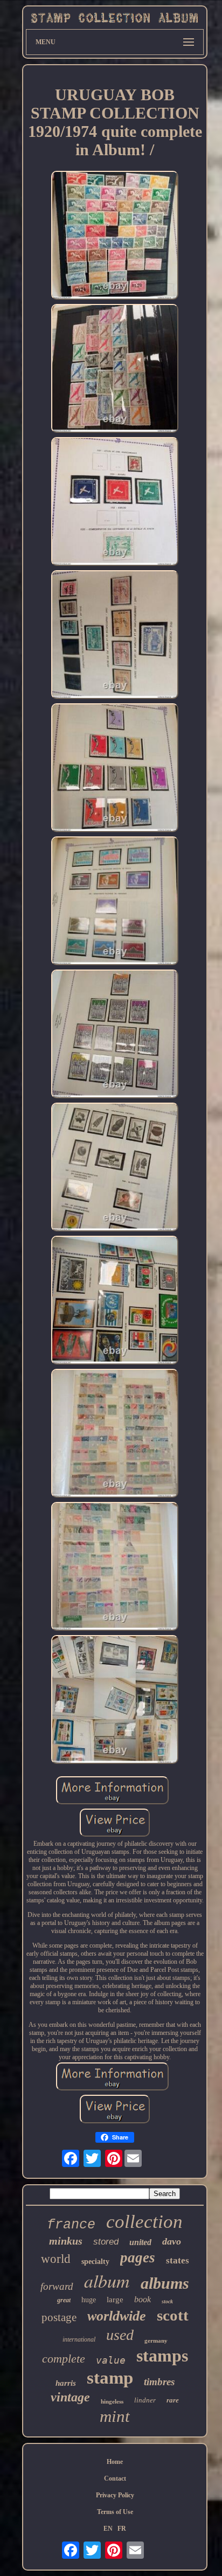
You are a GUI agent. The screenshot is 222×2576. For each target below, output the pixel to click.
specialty (95, 2262)
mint (115, 2416)
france (71, 2225)
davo (172, 2241)
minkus (66, 2241)
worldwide (117, 2316)
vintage (70, 2397)
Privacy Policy (115, 2495)
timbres (159, 2382)
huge (89, 2300)
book (143, 2299)
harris (66, 2383)
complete (64, 2359)
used (120, 2335)
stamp (110, 2378)
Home (115, 2462)
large (115, 2300)
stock (167, 2301)
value (111, 2360)
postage (59, 2317)
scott (173, 2315)
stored (106, 2242)
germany (156, 2340)
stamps (162, 2356)
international (79, 2339)
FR (122, 2529)
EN (108, 2529)
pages (138, 2258)
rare (173, 2400)
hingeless (112, 2401)
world (56, 2259)
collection (144, 2222)
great (64, 2300)
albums (165, 2283)
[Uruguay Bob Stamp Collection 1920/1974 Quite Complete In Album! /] (115, 236)
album (107, 2280)
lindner (145, 2400)
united (140, 2242)
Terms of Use (115, 2512)
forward (57, 2286)
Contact (115, 2478)
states (178, 2260)
